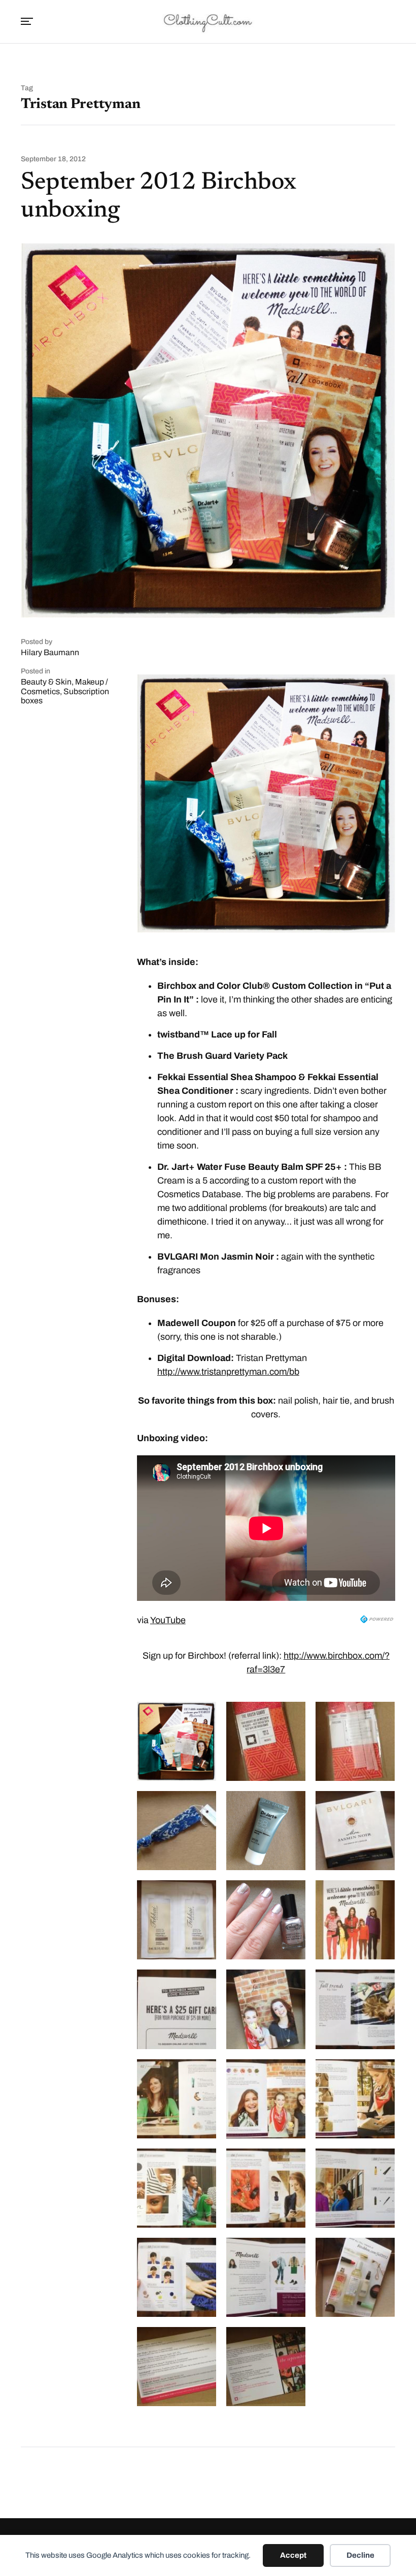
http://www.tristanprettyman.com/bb (228, 1372)
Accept (293, 2555)
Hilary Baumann (50, 652)
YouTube (168, 1620)
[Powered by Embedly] (378, 1619)
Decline (360, 2555)
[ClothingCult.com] (208, 22)
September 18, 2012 (53, 159)
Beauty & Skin (46, 682)
